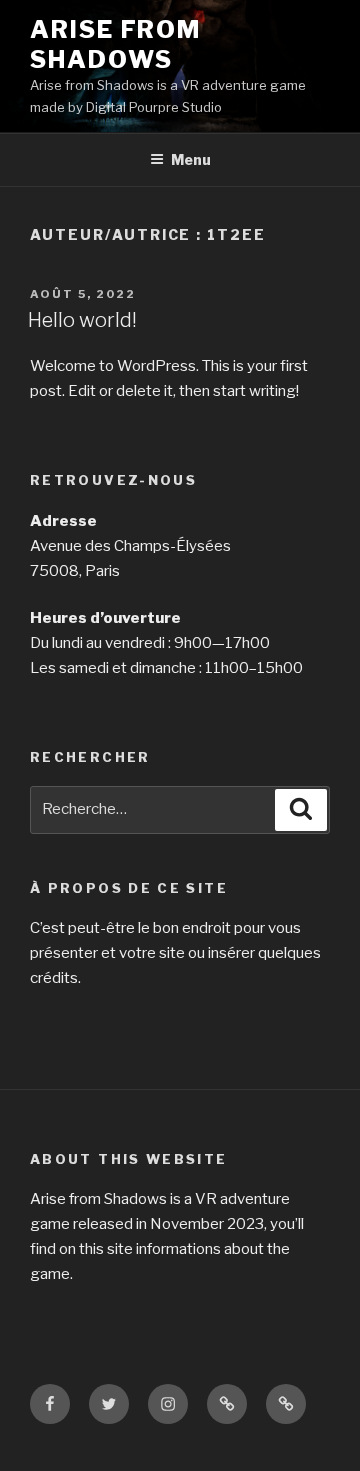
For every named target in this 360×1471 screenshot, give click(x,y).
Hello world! (82, 320)
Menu (191, 159)
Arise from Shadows (115, 44)
